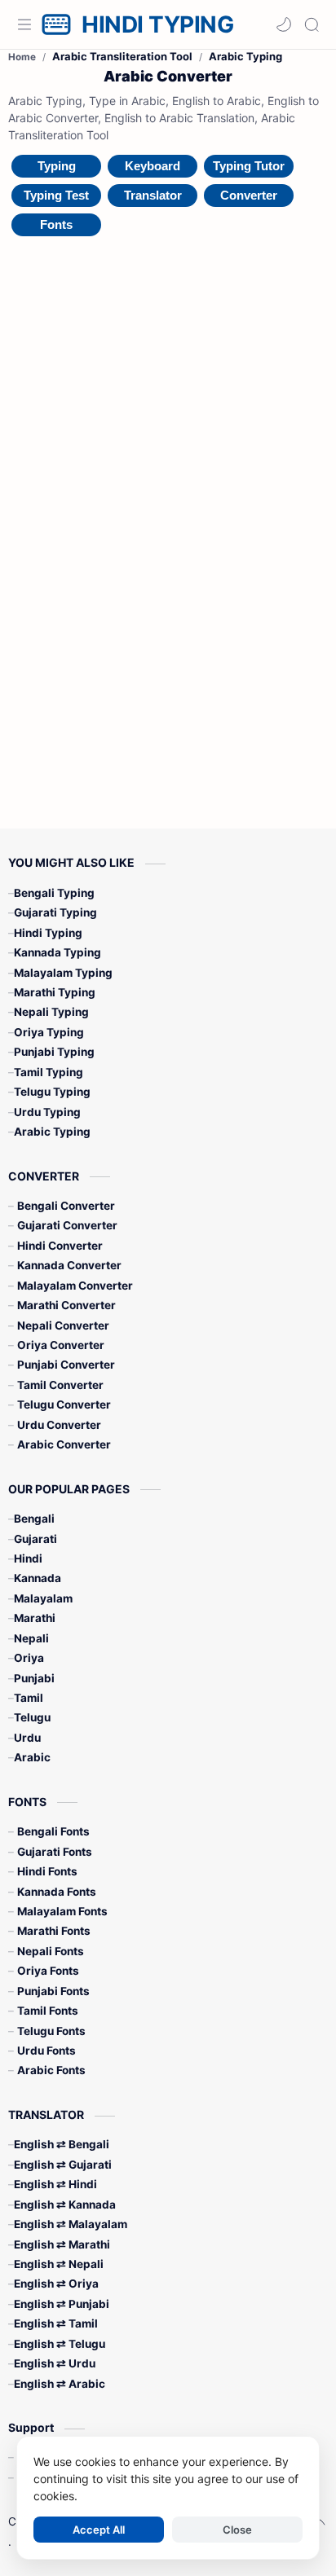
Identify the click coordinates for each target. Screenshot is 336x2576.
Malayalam (43, 1598)
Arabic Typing (52, 1132)
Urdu (27, 1738)
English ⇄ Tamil (56, 2323)
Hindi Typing (48, 933)
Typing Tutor (249, 166)
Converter (249, 195)
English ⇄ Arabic (60, 2384)
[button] (284, 24)
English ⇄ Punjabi (62, 2304)
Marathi (35, 1618)
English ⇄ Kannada (65, 2205)
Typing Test (56, 195)
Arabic (32, 1757)
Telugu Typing (52, 1092)
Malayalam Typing (63, 973)
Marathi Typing (55, 992)
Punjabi (34, 1678)
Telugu (32, 1717)
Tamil (29, 1698)
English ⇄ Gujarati (63, 2165)
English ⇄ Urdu (55, 2363)
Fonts (56, 224)
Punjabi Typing (54, 1052)
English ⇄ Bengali (62, 2144)
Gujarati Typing (55, 912)
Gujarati (35, 1539)
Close (237, 2530)
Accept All (99, 2530)
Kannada (38, 1578)
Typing (57, 166)
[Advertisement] (151, 496)
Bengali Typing (54, 893)
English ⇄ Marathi (62, 2244)
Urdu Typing (47, 1112)
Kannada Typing (57, 952)
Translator (153, 195)
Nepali (31, 1638)
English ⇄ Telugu (60, 2344)
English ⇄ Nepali (59, 2264)
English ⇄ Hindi (55, 2184)
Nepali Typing (51, 1012)
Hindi (28, 1558)
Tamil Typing (49, 1072)
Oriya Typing (49, 1032)
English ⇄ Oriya (56, 2284)
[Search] (312, 24)
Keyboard (153, 166)
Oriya (29, 1658)
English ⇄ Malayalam (71, 2224)
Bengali (34, 1519)
